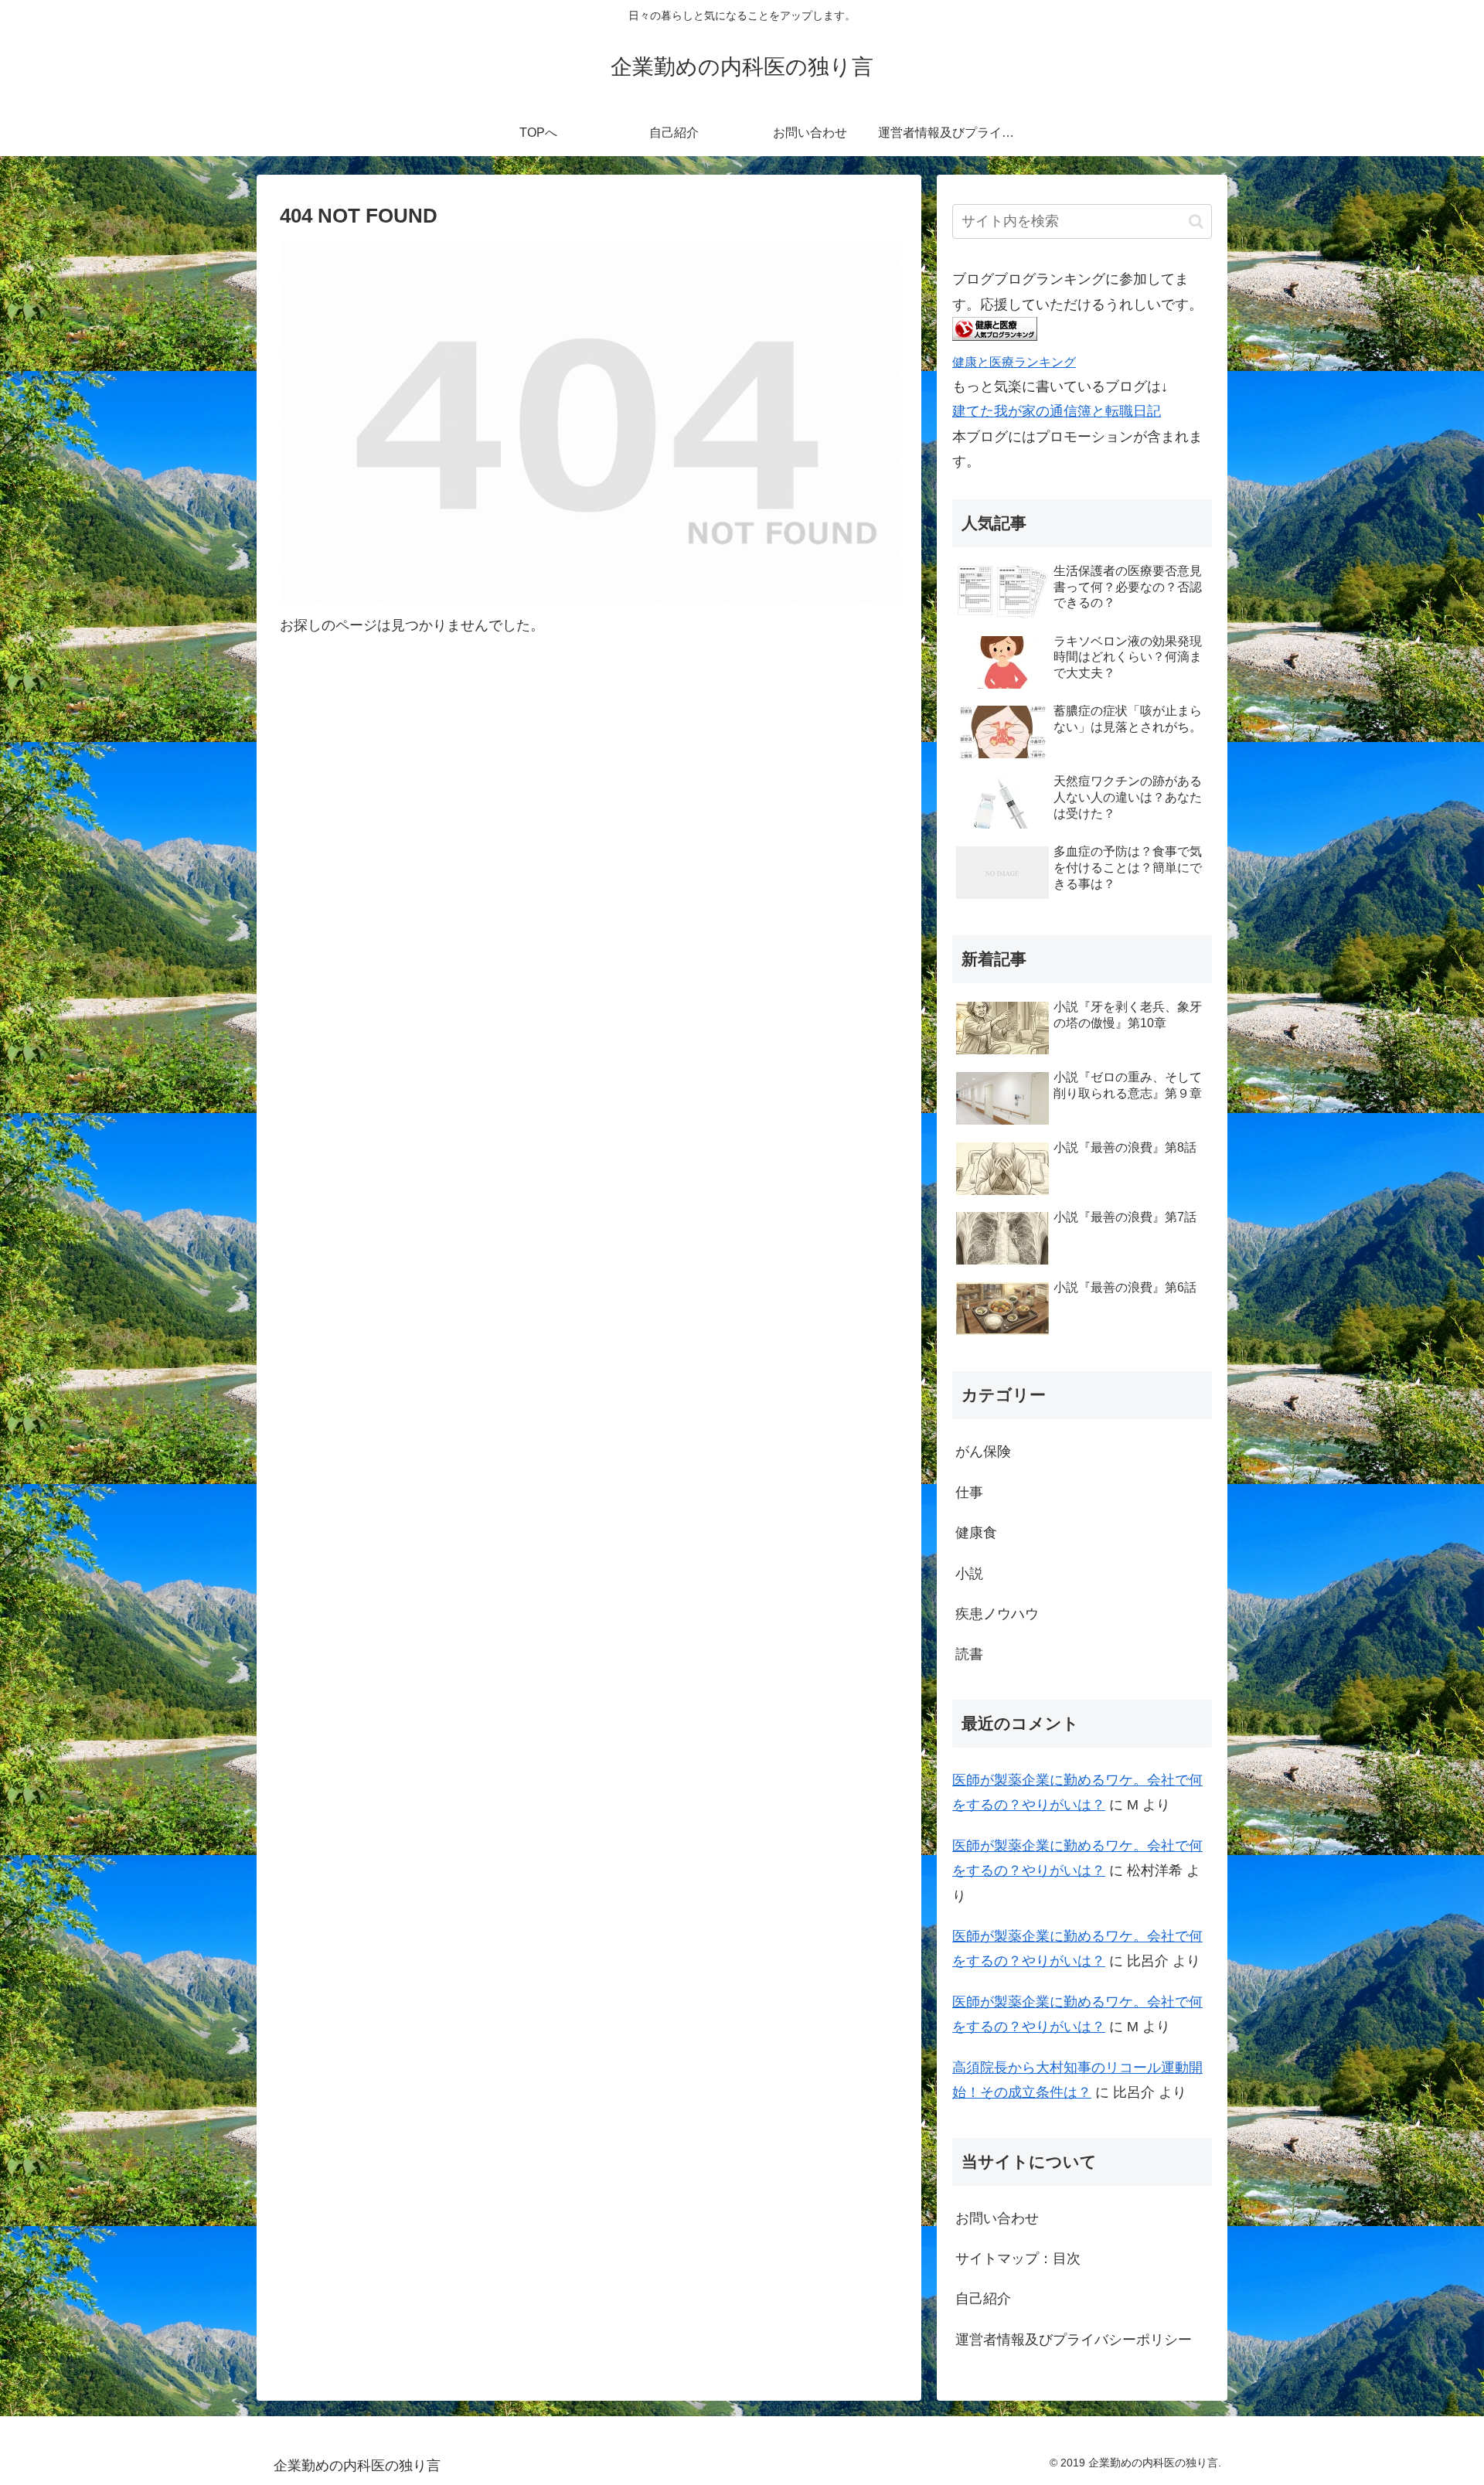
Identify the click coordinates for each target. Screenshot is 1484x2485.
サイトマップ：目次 (1018, 2259)
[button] (1196, 221)
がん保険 (983, 1452)
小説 (969, 1574)
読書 (969, 1654)
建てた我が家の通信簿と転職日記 (1057, 411)
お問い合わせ (997, 2218)
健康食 (976, 1533)
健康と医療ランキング (1014, 362)
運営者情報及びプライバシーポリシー (1074, 2340)
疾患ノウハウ (997, 1614)
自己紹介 (983, 2299)
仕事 (969, 1493)
